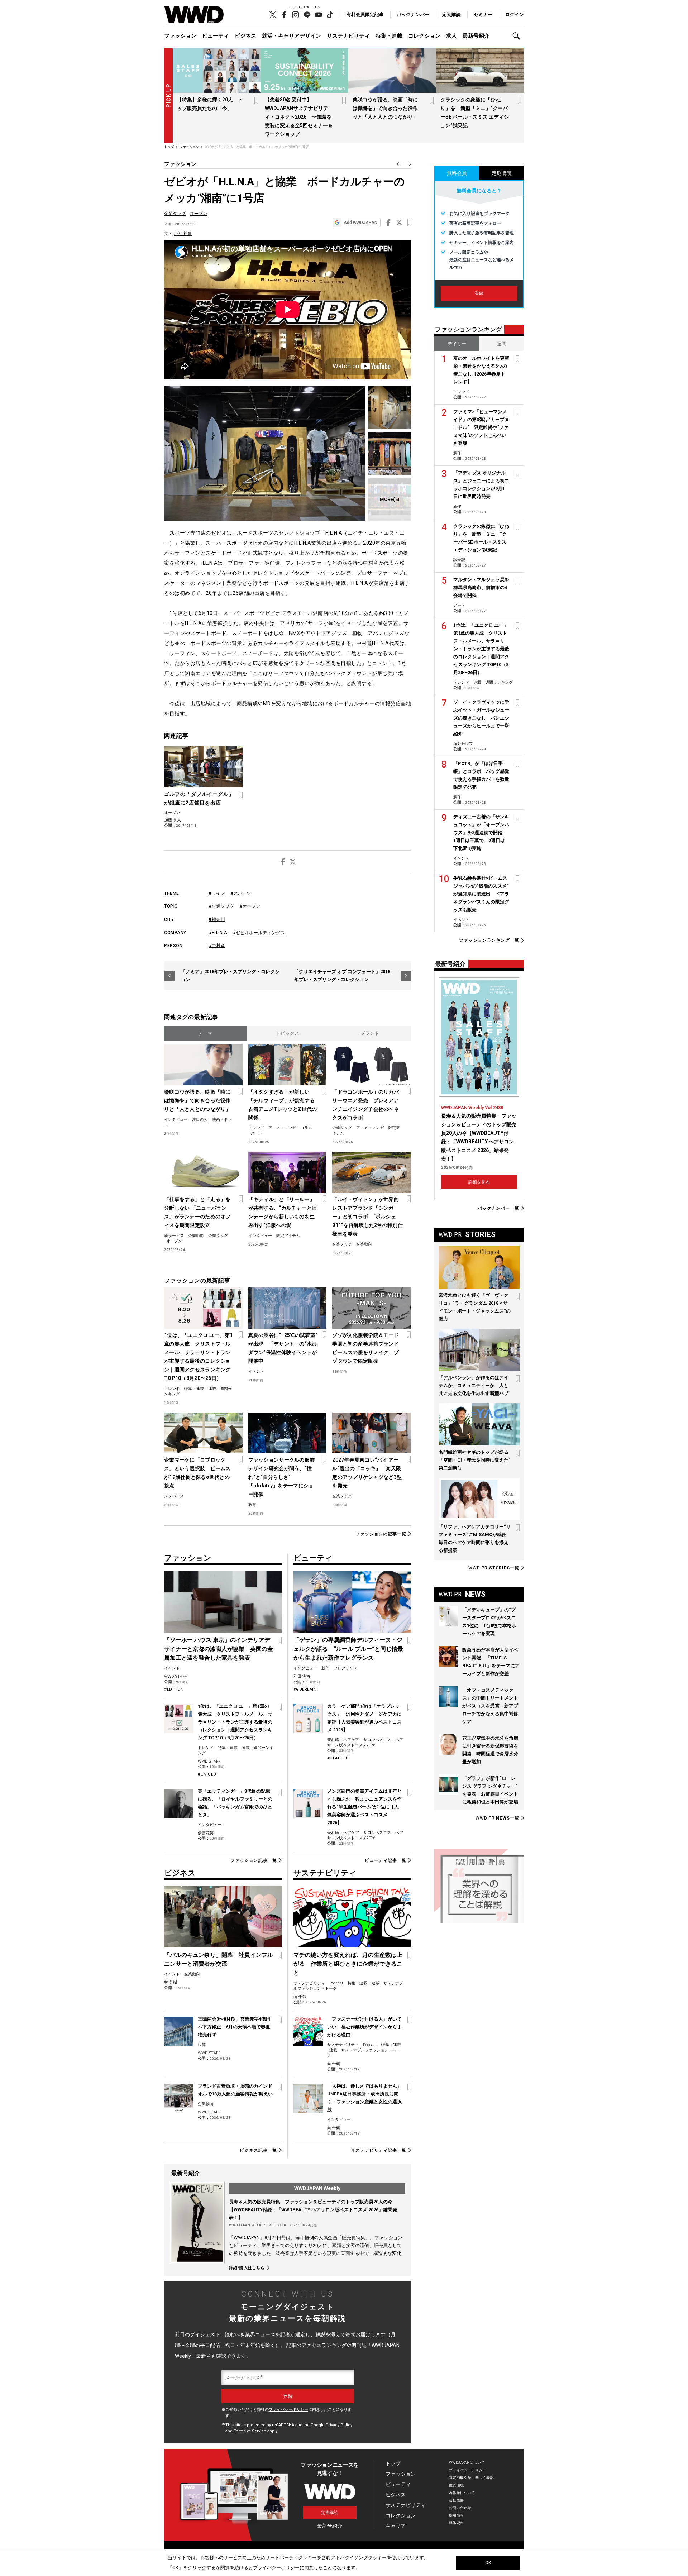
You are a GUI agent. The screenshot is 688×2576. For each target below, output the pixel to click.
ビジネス (245, 36)
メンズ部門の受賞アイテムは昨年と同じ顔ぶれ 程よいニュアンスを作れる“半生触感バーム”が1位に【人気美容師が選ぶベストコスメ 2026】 (364, 1807)
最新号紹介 (476, 36)
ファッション (180, 36)
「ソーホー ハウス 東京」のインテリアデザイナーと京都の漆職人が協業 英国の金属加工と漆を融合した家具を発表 (219, 1649)
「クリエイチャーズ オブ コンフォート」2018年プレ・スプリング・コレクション (342, 976)
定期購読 (451, 15)
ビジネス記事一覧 (258, 2150)
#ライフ (217, 893)
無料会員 (457, 173)
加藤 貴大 (173, 820)
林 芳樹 (171, 1982)
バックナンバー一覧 (498, 1208)
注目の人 (200, 1120)
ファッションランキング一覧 (489, 940)
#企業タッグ (221, 906)
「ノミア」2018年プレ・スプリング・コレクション (230, 976)
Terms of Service (250, 2431)
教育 (252, 1505)
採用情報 (457, 2515)
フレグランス (345, 1668)
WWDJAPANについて (467, 2463)
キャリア (396, 2526)
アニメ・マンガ (282, 1128)
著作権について (462, 2493)
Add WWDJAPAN (360, 223)
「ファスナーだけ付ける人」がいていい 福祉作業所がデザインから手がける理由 (364, 2027)
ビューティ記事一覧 (386, 1860)
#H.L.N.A (218, 933)
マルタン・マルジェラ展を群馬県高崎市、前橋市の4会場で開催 (481, 587)
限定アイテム (288, 1236)
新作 (325, 1668)
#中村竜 (217, 946)
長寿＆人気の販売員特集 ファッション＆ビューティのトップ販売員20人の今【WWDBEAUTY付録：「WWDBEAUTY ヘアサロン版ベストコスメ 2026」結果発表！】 (313, 2210)
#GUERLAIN (305, 1689)
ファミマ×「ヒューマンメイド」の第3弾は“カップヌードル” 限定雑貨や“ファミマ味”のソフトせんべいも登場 (481, 427)
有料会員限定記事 (365, 15)
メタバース (174, 1496)
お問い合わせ (460, 2508)
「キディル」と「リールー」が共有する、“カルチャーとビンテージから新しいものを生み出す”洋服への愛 (283, 1212)
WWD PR (494, 1568)
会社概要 (457, 2500)
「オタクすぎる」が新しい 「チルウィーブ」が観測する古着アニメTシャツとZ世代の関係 (283, 1105)
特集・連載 (389, 36)
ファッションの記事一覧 (381, 1534)
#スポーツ (241, 893)
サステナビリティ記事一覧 (379, 2150)
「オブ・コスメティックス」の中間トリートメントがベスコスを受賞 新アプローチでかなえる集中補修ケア (490, 1706)
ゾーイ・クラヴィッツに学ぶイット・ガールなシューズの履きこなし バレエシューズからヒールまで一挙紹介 (481, 718)
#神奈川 (217, 919)
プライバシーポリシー (288, 2410)
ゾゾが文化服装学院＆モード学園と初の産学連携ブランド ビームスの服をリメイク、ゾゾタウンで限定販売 (367, 1348)
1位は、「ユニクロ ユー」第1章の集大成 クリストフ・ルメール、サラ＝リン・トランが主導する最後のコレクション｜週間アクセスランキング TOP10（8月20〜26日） (198, 1357)
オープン (199, 214)
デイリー (457, 344)
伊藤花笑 (206, 1833)
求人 (451, 36)
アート (256, 1133)
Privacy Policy (339, 2425)
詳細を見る (479, 1182)
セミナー (483, 15)
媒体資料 (457, 2523)
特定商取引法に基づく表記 (471, 2478)
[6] (390, 499)
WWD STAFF (175, 1676)
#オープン (250, 906)
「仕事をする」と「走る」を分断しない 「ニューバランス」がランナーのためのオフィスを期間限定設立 (197, 1212)
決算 (202, 2045)
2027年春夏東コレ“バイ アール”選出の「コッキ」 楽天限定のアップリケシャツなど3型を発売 (367, 1473)
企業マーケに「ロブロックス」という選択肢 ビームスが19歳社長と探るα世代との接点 (197, 1473)
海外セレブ (463, 744)
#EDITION (174, 1689)
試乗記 (459, 560)
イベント (256, 1371)
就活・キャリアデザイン (292, 36)
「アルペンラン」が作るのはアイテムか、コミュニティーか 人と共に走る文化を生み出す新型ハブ (474, 1385)
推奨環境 (457, 2485)
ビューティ (216, 36)
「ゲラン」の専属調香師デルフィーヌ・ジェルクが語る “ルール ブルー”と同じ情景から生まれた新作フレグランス (348, 1649)
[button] (518, 36)
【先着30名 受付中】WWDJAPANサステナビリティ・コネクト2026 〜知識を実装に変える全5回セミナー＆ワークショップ (299, 117)
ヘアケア (351, 1740)
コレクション (424, 36)
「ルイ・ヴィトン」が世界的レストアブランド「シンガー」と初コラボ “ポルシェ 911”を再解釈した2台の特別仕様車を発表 (367, 1217)
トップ (393, 2463)
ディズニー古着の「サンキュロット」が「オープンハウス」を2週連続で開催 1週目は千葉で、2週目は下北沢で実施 (481, 833)
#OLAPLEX (338, 1758)
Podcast (336, 1983)
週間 (502, 344)
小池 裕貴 (183, 234)
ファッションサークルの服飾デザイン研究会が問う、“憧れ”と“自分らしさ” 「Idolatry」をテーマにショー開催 (282, 1477)
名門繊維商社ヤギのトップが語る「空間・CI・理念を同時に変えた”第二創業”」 (474, 1460)
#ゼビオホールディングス (259, 933)
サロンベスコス (377, 1740)
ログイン (515, 15)
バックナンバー (413, 15)
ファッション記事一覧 (254, 1860)
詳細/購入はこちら (247, 2268)
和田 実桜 (302, 1676)
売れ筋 (333, 1740)
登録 (479, 293)
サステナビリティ (348, 36)
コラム (306, 1128)
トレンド (256, 1128)
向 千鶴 (300, 1997)
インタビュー (176, 1120)
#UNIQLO (207, 1774)
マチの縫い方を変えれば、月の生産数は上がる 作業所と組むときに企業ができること (348, 1964)
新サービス (174, 1236)
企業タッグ (175, 214)
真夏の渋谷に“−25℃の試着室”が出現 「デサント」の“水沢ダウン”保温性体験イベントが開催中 (283, 1348)
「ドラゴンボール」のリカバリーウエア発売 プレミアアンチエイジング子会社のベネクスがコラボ (365, 1105)
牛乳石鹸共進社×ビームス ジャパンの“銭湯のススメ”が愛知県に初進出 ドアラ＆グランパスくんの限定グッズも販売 (481, 894)
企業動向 (196, 1236)
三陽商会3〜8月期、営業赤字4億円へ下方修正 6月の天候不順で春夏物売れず (234, 2027)
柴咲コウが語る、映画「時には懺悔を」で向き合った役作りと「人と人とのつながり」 (385, 108)
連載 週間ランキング (493, 682)
